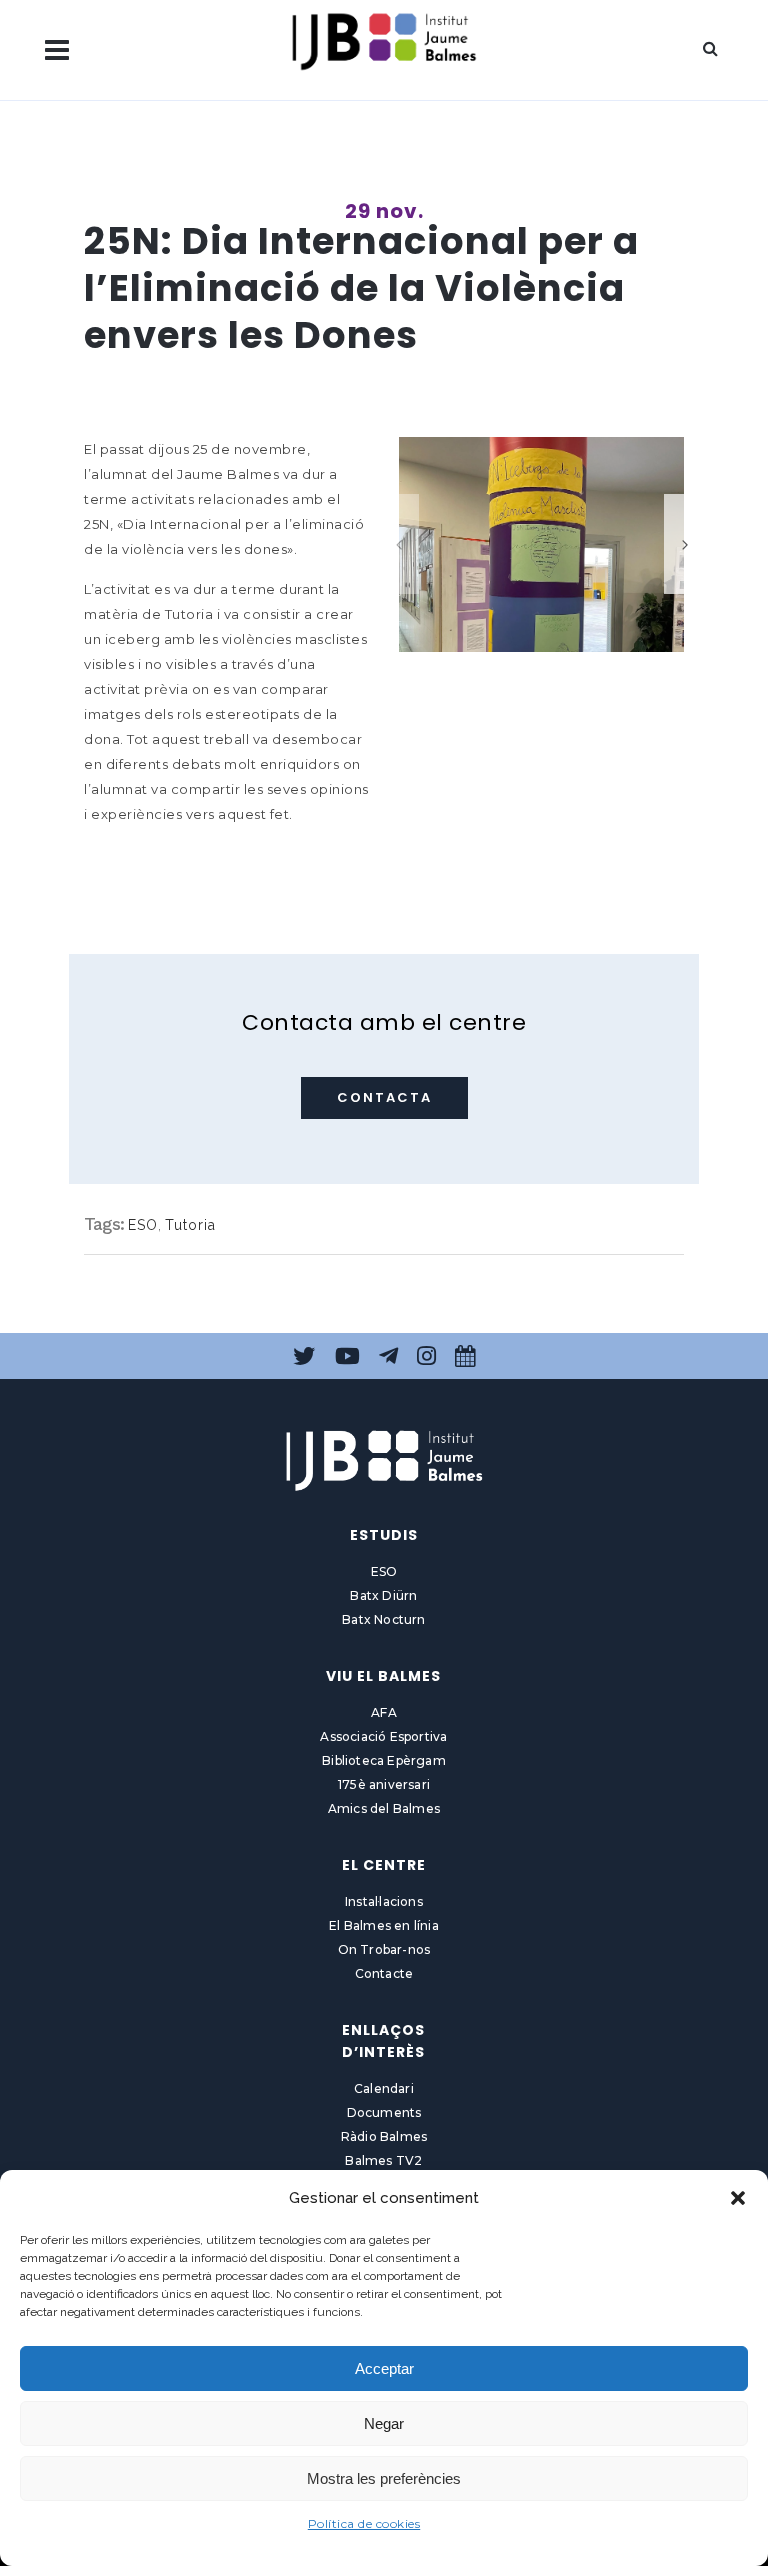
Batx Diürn (383, 1595)
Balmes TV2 (383, 2160)
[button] (738, 2198)
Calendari (384, 2088)
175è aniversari (384, 1784)
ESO (143, 1225)
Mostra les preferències (384, 2478)
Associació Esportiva (383, 1736)
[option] (541, 544)
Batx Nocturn (383, 1619)
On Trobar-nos (384, 1949)
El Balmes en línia (384, 1925)
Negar (384, 2423)
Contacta (384, 1097)
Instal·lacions (384, 1901)
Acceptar (384, 2368)
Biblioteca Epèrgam (384, 1760)
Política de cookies (364, 2523)
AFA (384, 1712)
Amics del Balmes (384, 1808)
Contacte (384, 1973)
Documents (384, 2112)
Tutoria (190, 1225)
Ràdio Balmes (384, 2136)
